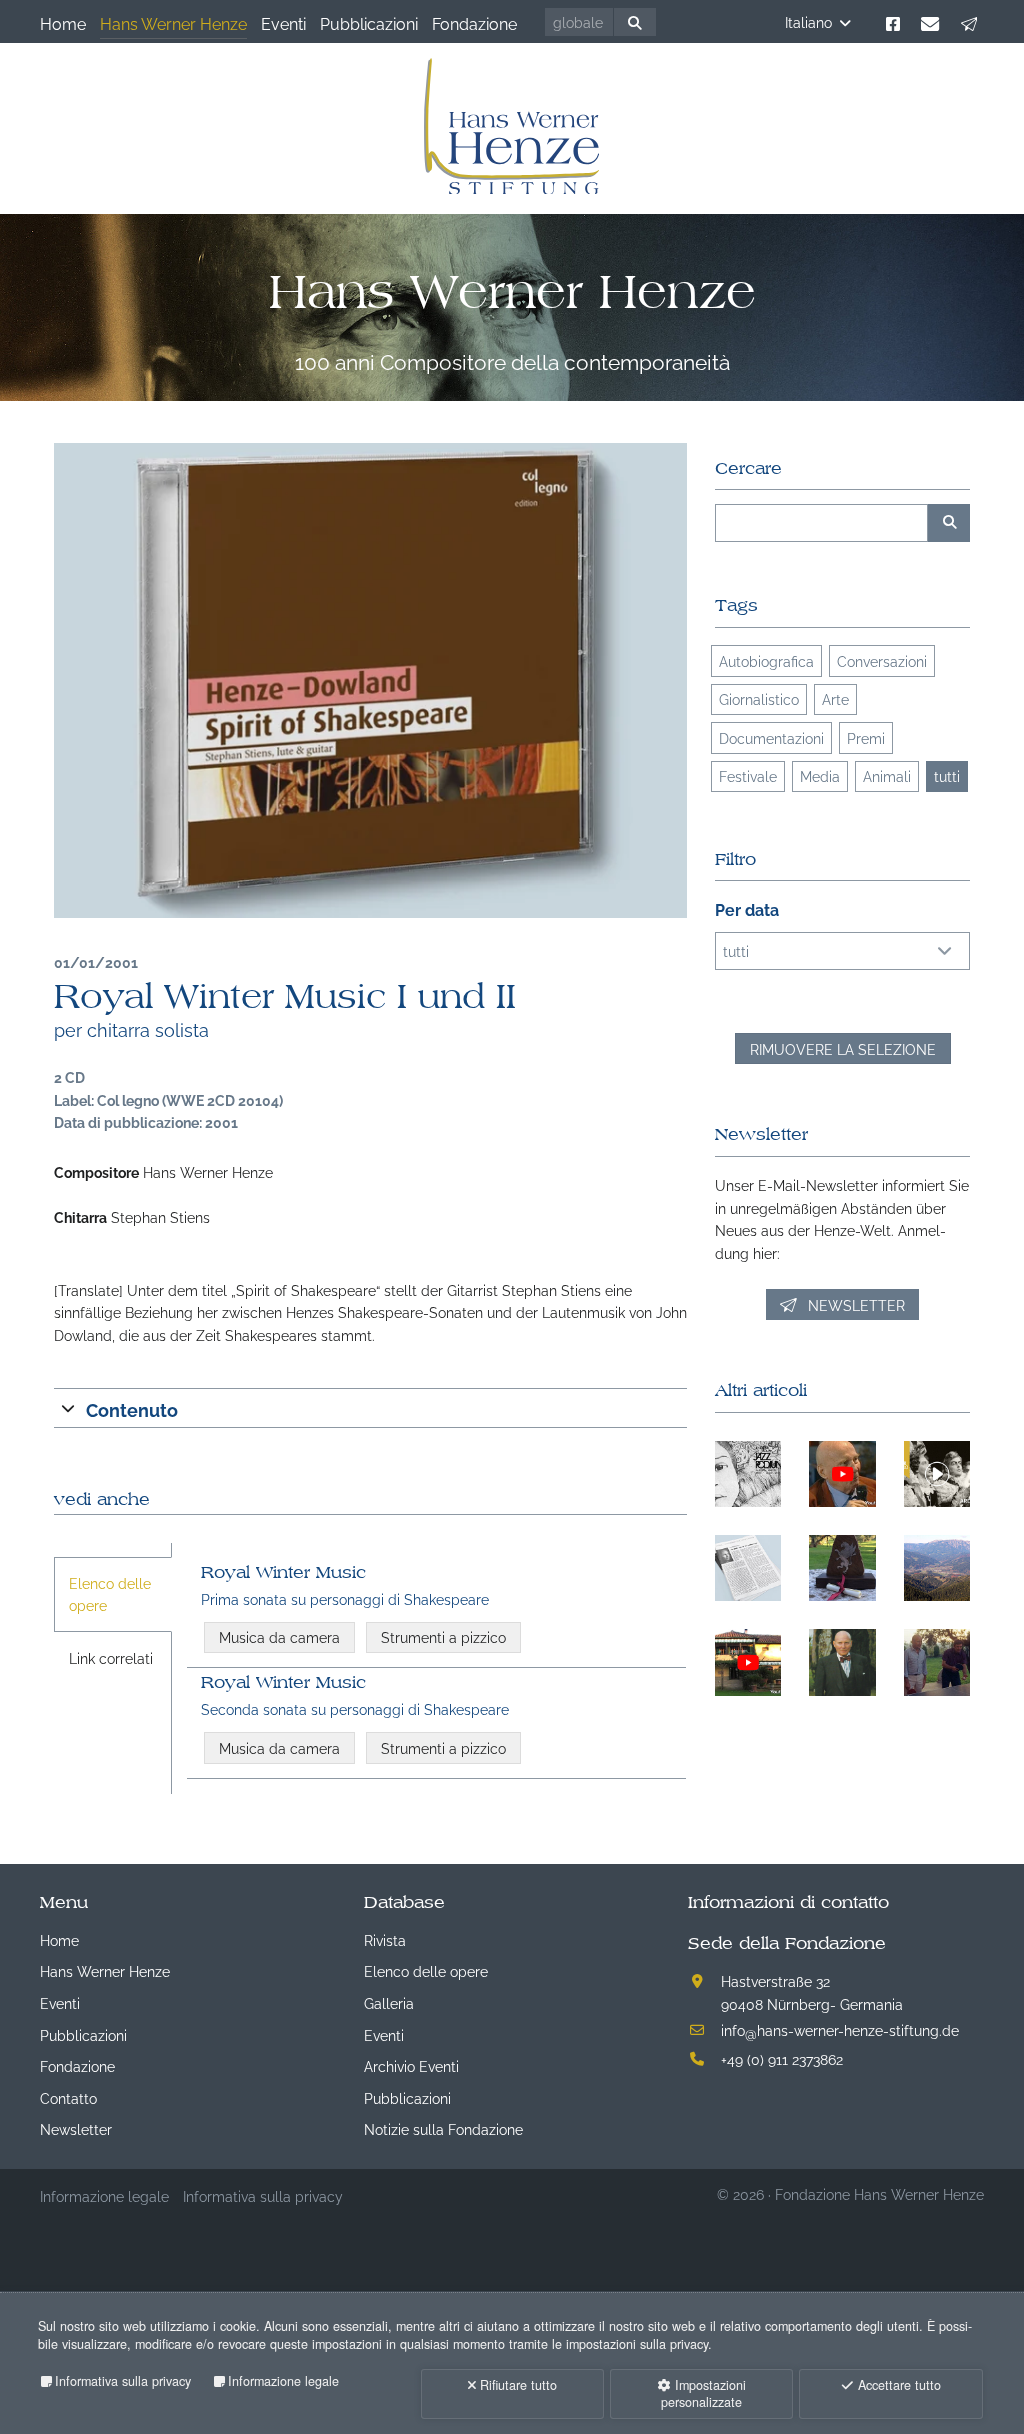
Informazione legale (283, 2381)
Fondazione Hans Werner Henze (879, 2193)
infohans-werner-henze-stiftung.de (840, 2029)
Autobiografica (766, 660)
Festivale (748, 775)
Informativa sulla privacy (123, 2381)
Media (820, 775)
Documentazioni (771, 737)
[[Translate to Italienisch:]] (370, 680)
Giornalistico (759, 698)
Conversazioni (882, 660)
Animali (887, 775)
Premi (866, 737)
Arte (835, 698)
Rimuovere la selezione (843, 1048)
